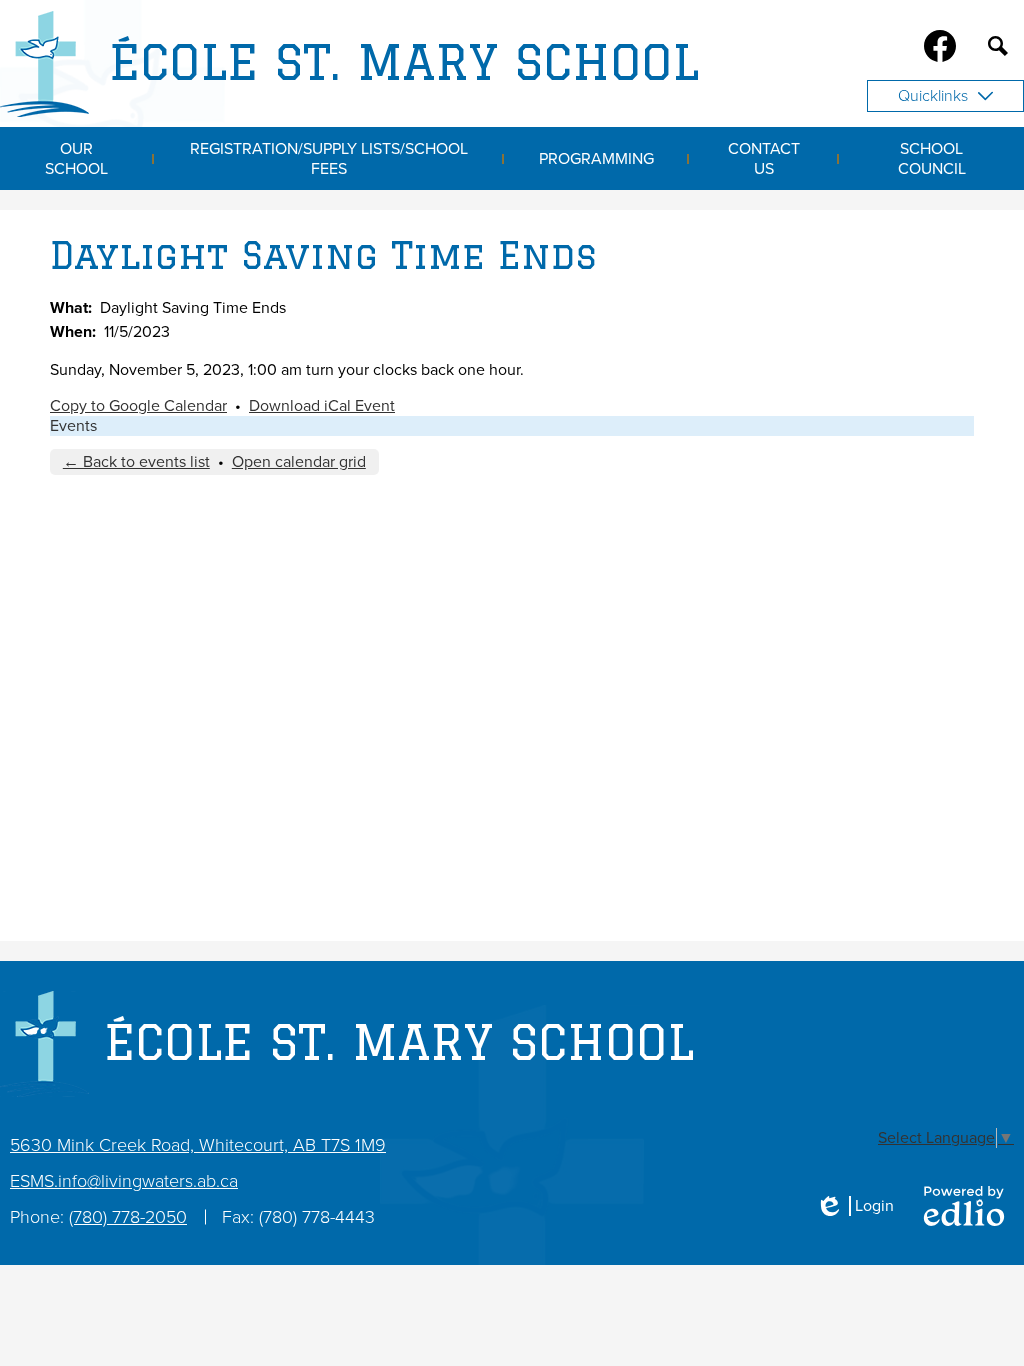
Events (73, 426)
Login (854, 1206)
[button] (77, 158)
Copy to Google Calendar (138, 406)
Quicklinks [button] (933, 96)
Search (998, 46)
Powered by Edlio (964, 1206)
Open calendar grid (299, 462)
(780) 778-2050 (128, 1217)
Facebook (940, 46)
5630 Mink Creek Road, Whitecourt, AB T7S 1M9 (198, 1145)
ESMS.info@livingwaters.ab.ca (124, 1181)
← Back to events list (136, 462)
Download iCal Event (322, 406)
